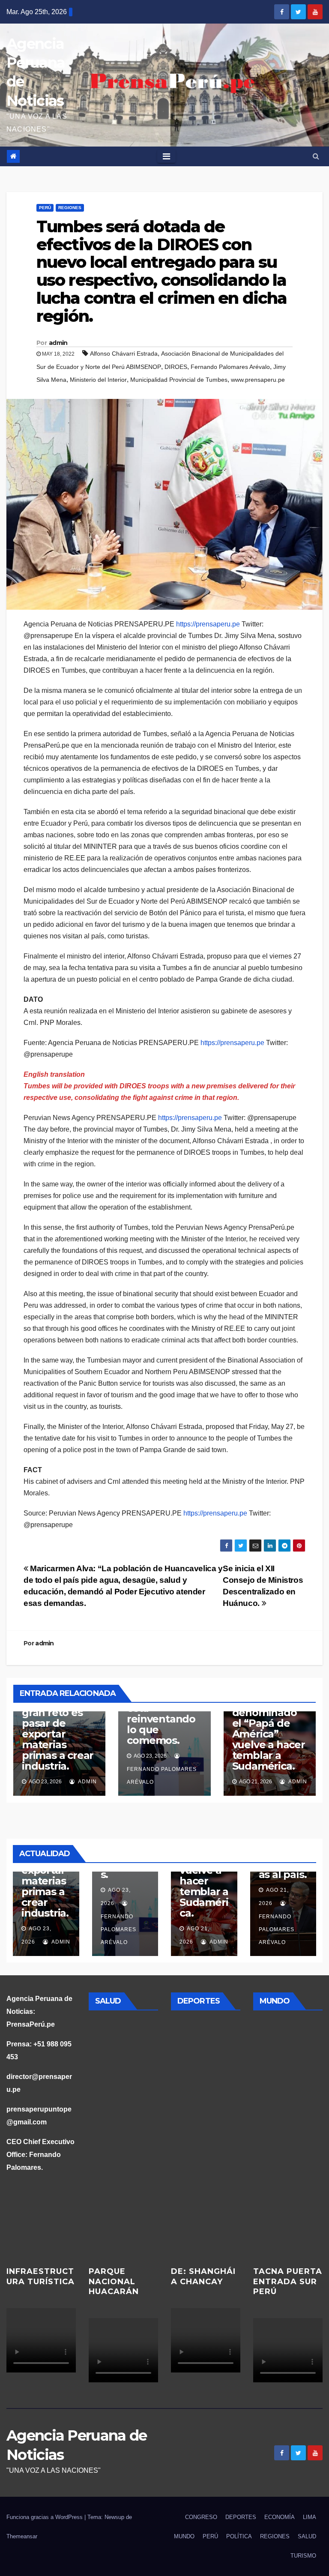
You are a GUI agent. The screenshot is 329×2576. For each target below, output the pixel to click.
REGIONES (70, 208)
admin (58, 343)
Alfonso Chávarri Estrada (124, 353)
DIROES (176, 367)
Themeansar (22, 2536)
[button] (316, 156)
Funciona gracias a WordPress (45, 2517)
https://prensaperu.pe (208, 624)
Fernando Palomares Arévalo (230, 367)
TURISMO (303, 2556)
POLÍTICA (239, 2536)
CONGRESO (201, 2517)
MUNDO (184, 2536)
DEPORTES (241, 2517)
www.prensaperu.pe (258, 380)
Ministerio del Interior (98, 380)
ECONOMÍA (280, 2517)
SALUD (307, 2536)
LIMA (310, 2517)
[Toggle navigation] (166, 156)
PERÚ (45, 208)
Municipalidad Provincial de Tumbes (179, 380)
